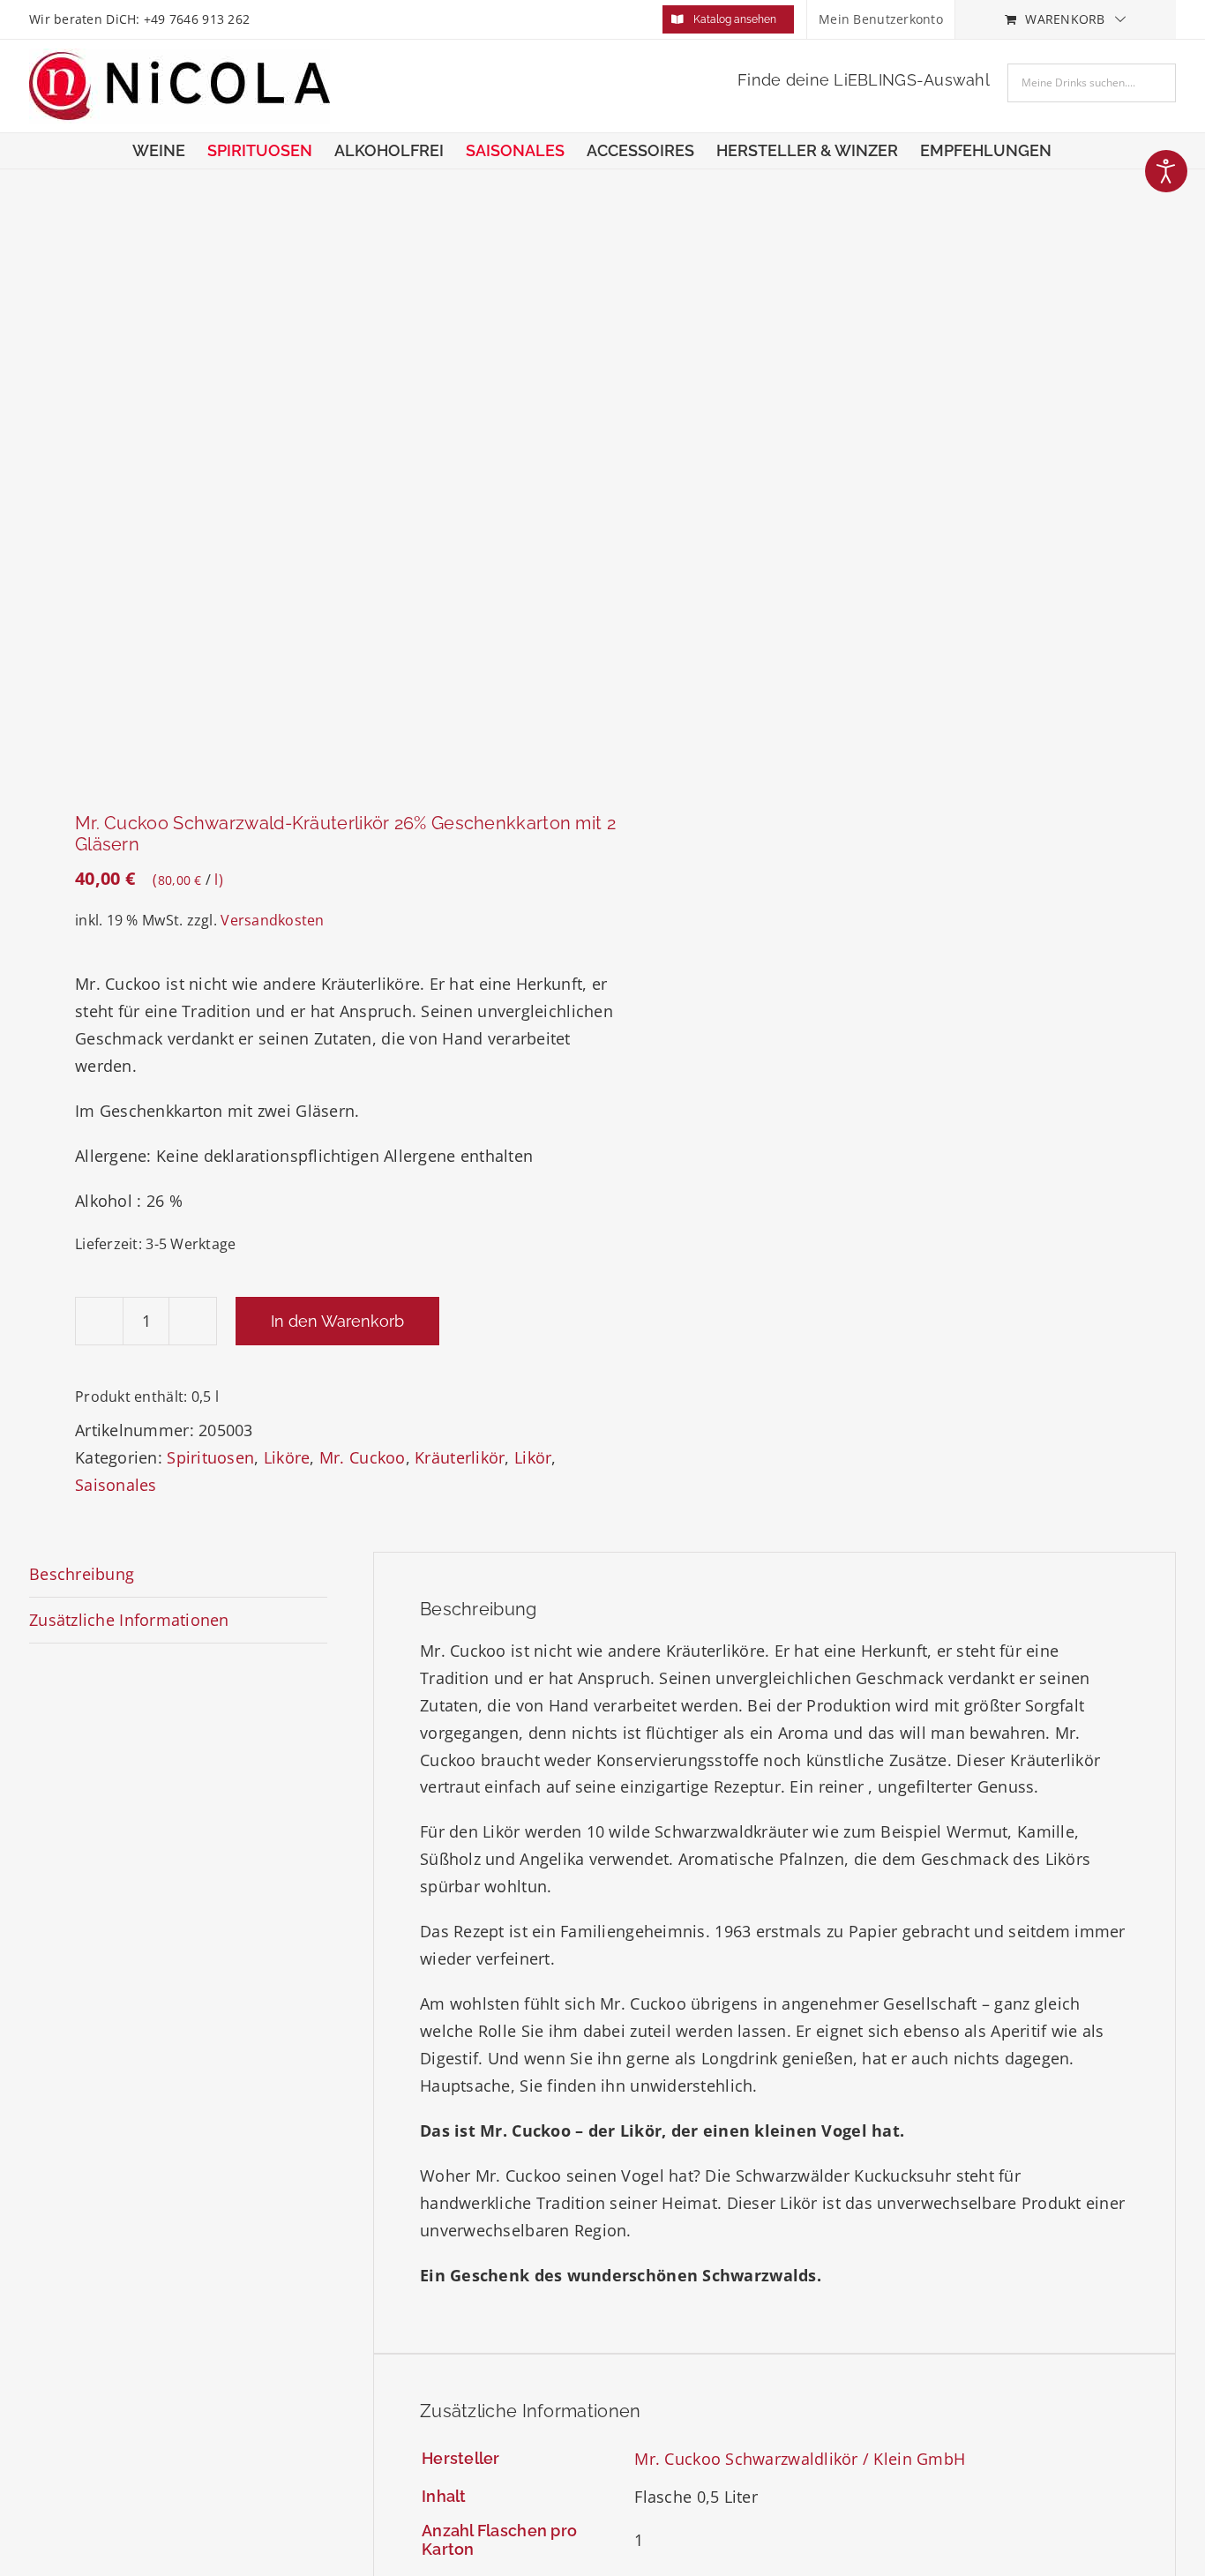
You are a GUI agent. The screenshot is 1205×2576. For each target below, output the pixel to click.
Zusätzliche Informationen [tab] (129, 1620)
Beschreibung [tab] (82, 1574)
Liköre (287, 1457)
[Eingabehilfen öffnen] (1166, 171)
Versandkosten (273, 920)
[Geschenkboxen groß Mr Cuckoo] (304, 493)
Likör (533, 1457)
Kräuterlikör (460, 1457)
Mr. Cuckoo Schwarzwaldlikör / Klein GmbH (800, 2459)
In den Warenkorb (337, 1321)
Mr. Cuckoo (363, 1457)
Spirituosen (210, 1457)
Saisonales (116, 1485)
